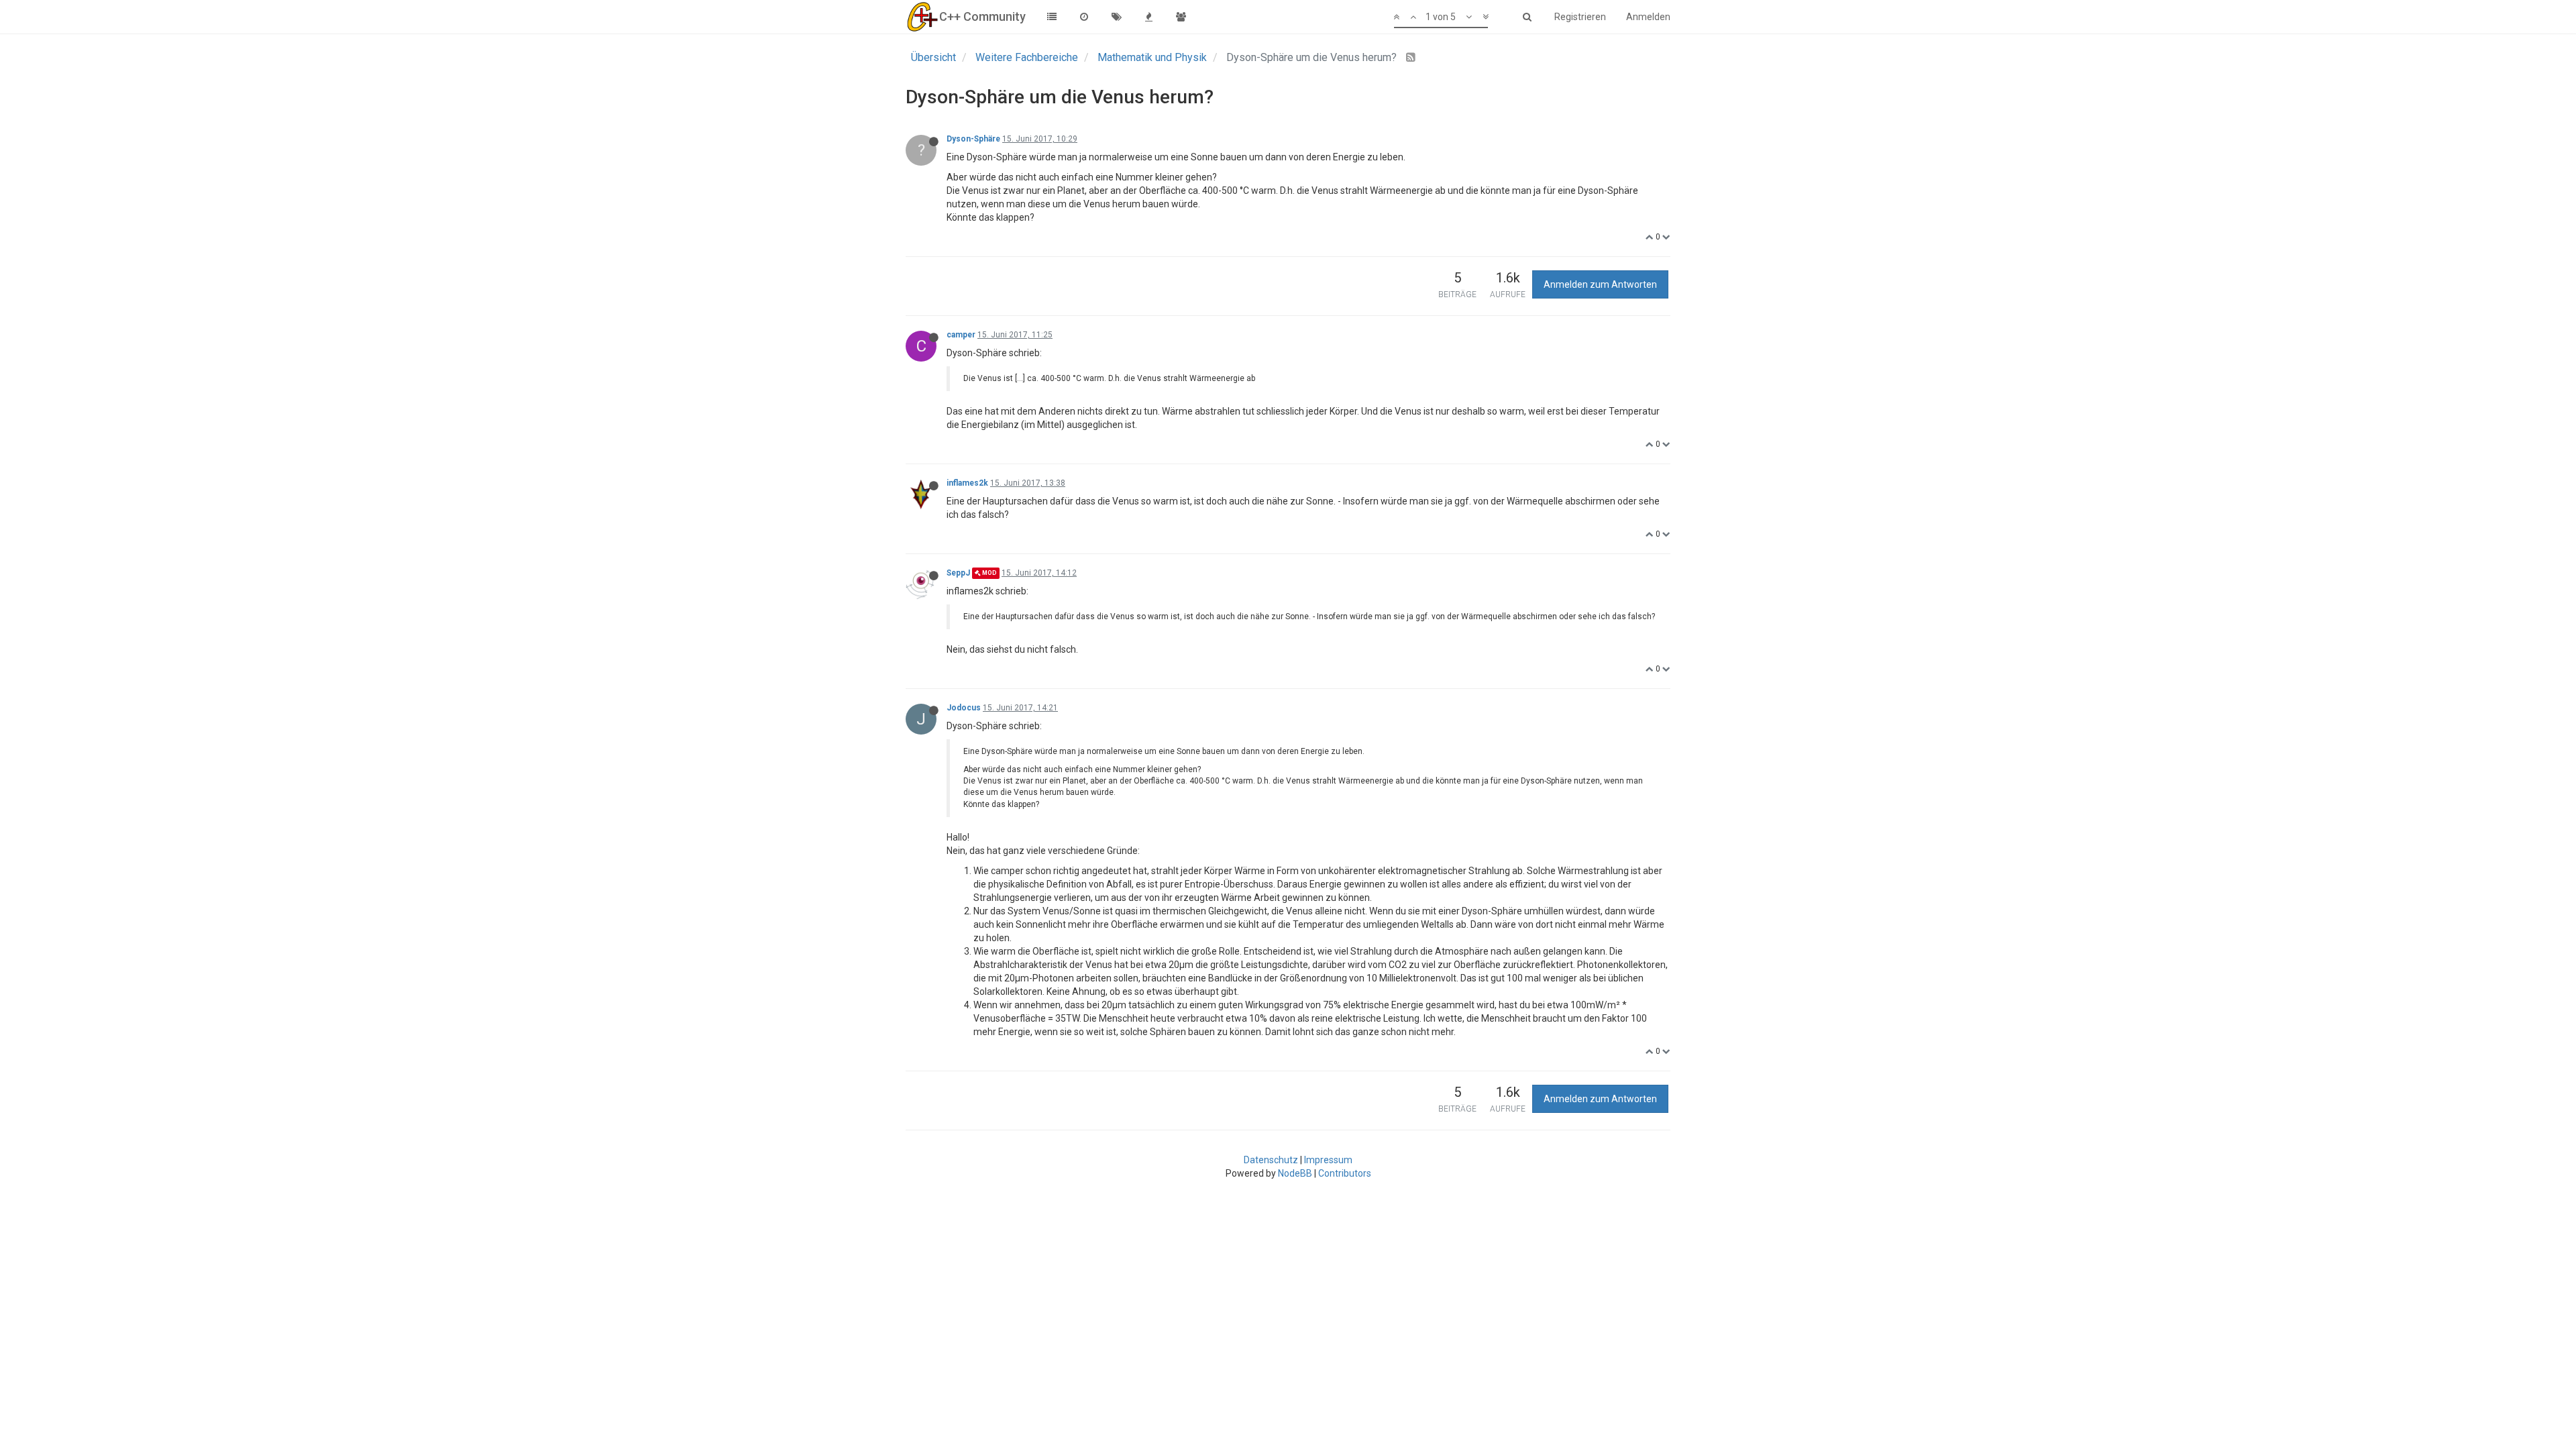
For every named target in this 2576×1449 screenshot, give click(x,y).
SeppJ (958, 573)
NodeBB (1295, 1173)
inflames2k (967, 483)
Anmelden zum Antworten (1600, 284)
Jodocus (964, 708)
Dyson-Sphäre (973, 139)
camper (961, 335)
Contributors (1345, 1173)
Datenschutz (1271, 1160)
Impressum (1328, 1160)
